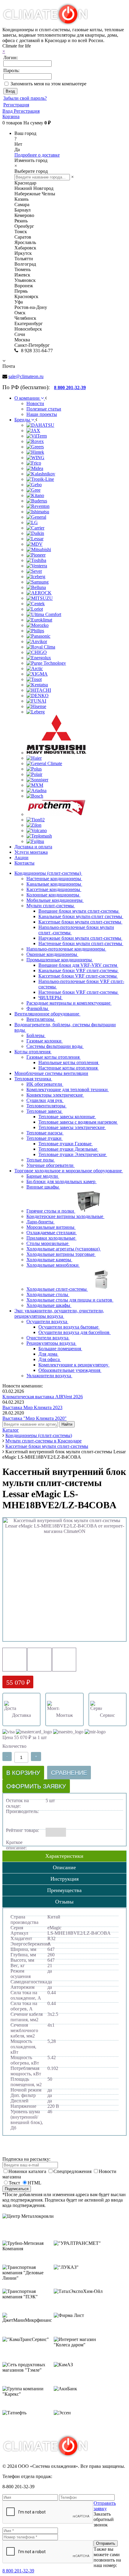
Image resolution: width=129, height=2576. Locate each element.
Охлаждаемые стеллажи (52, 1233)
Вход (8, 111)
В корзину (23, 1773)
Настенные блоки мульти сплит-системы (81, 943)
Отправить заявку (105, 2506)
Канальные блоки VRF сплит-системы (79, 971)
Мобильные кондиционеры (55, 900)
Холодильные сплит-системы (57, 1289)
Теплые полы (41, 1160)
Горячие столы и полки (51, 1211)
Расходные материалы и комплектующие (69, 1003)
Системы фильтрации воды (55, 1046)
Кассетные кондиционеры (54, 889)
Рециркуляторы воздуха (51, 1343)
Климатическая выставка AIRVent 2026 (43, 1397)
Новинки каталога (28, 2171)
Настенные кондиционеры (54, 879)
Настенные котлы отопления (69, 1068)
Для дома (48, 1354)
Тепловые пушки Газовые (66, 1144)
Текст (14, 2183)
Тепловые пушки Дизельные (68, 1149)
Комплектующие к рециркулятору (74, 1365)
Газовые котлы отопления (54, 1057)
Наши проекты (42, 414)
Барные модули (43, 1176)
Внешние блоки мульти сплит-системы (79, 911)
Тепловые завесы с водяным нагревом (78, 1122)
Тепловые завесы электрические (72, 1127)
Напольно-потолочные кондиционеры (66, 949)
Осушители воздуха (47, 1322)
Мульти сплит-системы (51, 906)
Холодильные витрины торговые (61, 1254)
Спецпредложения (73, 2171)
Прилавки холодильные (51, 1238)
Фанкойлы (38, 1008)
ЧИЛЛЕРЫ (51, 998)
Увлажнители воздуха (49, 1376)
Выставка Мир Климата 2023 (32, 1407)
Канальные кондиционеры (54, 884)
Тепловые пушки (45, 1138)
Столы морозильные (48, 1243)
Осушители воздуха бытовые (69, 1327)
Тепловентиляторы (46, 1106)
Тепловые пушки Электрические (73, 1154)
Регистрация (16, 105)
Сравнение (69, 1773)
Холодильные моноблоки (53, 1265)
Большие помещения (60, 1349)
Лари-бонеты (40, 1222)
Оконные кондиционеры (52, 954)
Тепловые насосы (45, 1133)
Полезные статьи (44, 409)
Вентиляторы (41, 1019)
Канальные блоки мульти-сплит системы (81, 916)
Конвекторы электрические (55, 1095)
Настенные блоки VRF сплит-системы (79, 992)
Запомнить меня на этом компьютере (48, 84)
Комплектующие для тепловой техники (68, 1090)
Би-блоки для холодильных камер (61, 1181)
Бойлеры (36, 1035)
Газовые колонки (45, 1041)
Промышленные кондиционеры (60, 960)
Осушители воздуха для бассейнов (75, 1332)
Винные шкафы (43, 1187)
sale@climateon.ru (26, 376)
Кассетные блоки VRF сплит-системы (78, 976)
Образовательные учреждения (70, 1370)
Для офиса (50, 1359)
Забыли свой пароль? (25, 98)
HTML (34, 2183)
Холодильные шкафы (49, 1305)
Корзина (11, 116)
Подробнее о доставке (37, 155)
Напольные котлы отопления (69, 1062)
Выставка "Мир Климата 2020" (34, 1418)
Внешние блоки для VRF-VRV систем (78, 965)
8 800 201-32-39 (18, 2571)
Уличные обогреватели (51, 1165)
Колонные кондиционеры (53, 895)
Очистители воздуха (48, 1338)
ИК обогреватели (45, 1084)
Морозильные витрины (51, 1227)
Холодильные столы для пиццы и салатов (70, 1300)
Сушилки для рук (45, 1100)
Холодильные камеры (49, 1260)
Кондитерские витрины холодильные (65, 1216)
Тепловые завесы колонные (67, 1117)
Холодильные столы (48, 1294)
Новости (35, 403)
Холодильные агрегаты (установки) (64, 1249)
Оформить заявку (36, 1786)
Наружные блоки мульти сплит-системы (80, 938)
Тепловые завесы (45, 1111)
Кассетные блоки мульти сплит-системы (80, 922)
